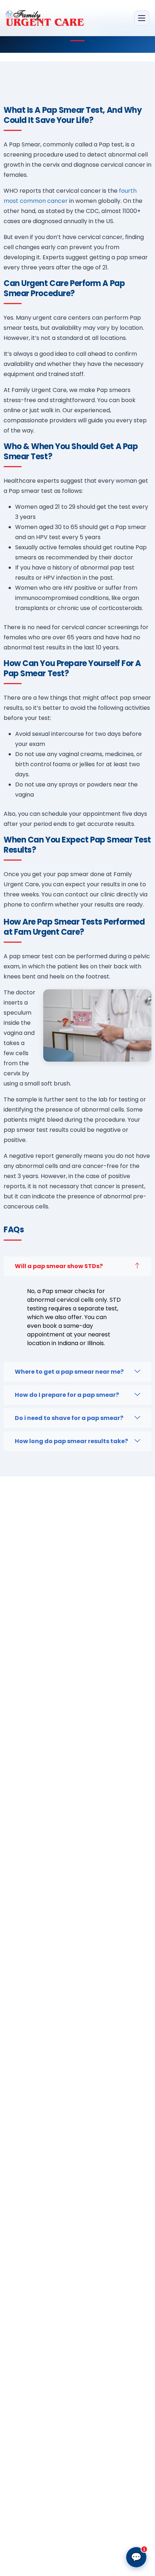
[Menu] (142, 18)
